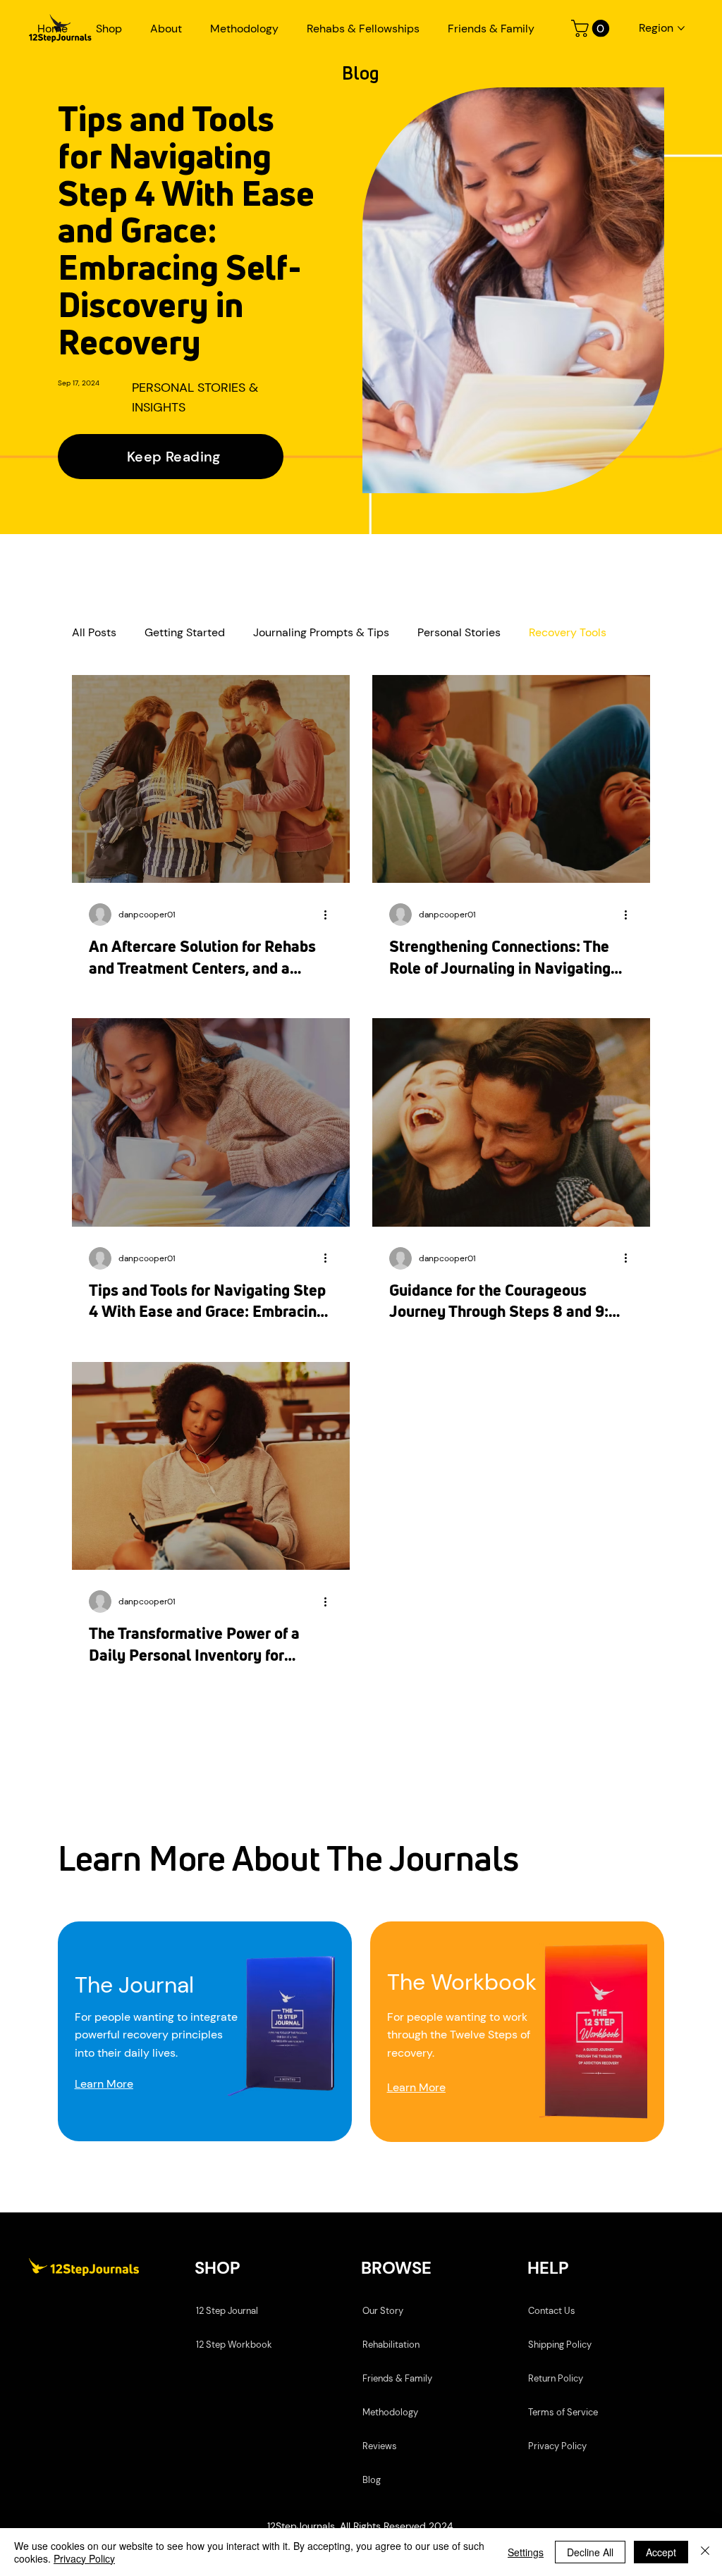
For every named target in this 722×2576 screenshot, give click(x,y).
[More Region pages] (681, 28)
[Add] (205, 2032)
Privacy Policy (84, 2558)
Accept (661, 2552)
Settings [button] (526, 2552)
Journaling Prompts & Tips (321, 633)
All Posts (94, 633)
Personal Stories (459, 633)
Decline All (590, 2552)
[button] (109, 29)
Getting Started (185, 633)
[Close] (705, 2552)
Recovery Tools (568, 633)
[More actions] (331, 915)
